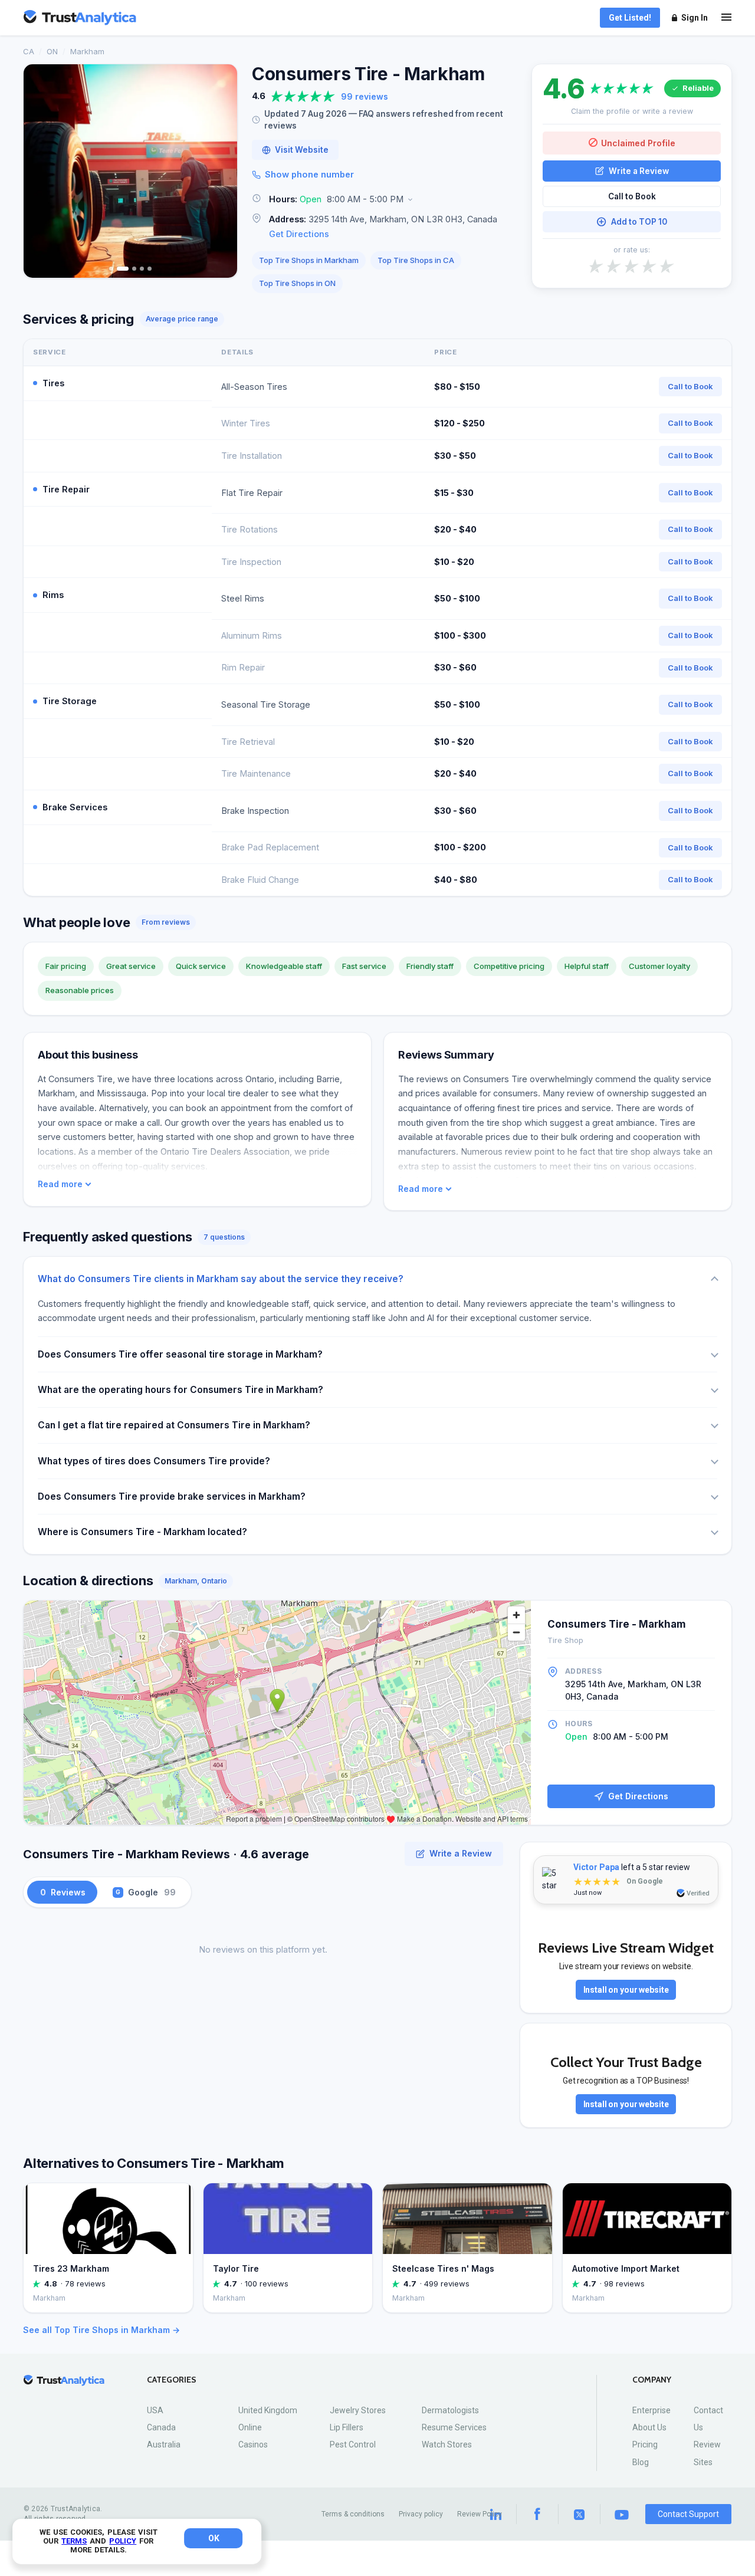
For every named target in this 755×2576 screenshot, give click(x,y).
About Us (649, 2427)
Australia (164, 2444)
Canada (161, 2427)
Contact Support (688, 2514)
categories (172, 2380)
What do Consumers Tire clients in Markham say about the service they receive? (221, 1279)
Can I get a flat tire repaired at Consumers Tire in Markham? (174, 1425)
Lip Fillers (347, 2427)
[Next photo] (221, 171)
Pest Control (353, 2444)
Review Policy (480, 2514)
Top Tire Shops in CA (416, 260)
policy (123, 2541)
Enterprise (651, 2410)
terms (74, 2541)
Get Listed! (630, 18)
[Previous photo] (40, 171)
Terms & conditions (353, 2514)
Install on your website (626, 1990)
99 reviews (365, 96)
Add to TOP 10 (639, 222)
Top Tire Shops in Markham (309, 260)
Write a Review (639, 170)
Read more (60, 1184)
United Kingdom (268, 2410)
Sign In (695, 18)
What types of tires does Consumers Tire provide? (154, 1461)
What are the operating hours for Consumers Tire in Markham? (180, 1390)
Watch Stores (447, 2444)
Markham (87, 51)
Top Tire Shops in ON (297, 283)
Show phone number (309, 174)
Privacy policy (421, 2514)
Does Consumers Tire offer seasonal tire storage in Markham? (180, 1354)
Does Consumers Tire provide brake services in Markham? (172, 1496)
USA (155, 2410)
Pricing (645, 2444)
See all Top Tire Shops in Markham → (101, 2330)
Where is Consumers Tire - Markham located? (142, 1532)
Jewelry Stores (358, 2410)
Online (250, 2427)
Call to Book (632, 196)
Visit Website (302, 150)
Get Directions (299, 234)
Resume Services (454, 2427)
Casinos (253, 2444)
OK (214, 2538)
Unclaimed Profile (638, 142)
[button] (385, 200)
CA (29, 51)
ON (52, 51)
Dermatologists (450, 2410)
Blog (641, 2462)
